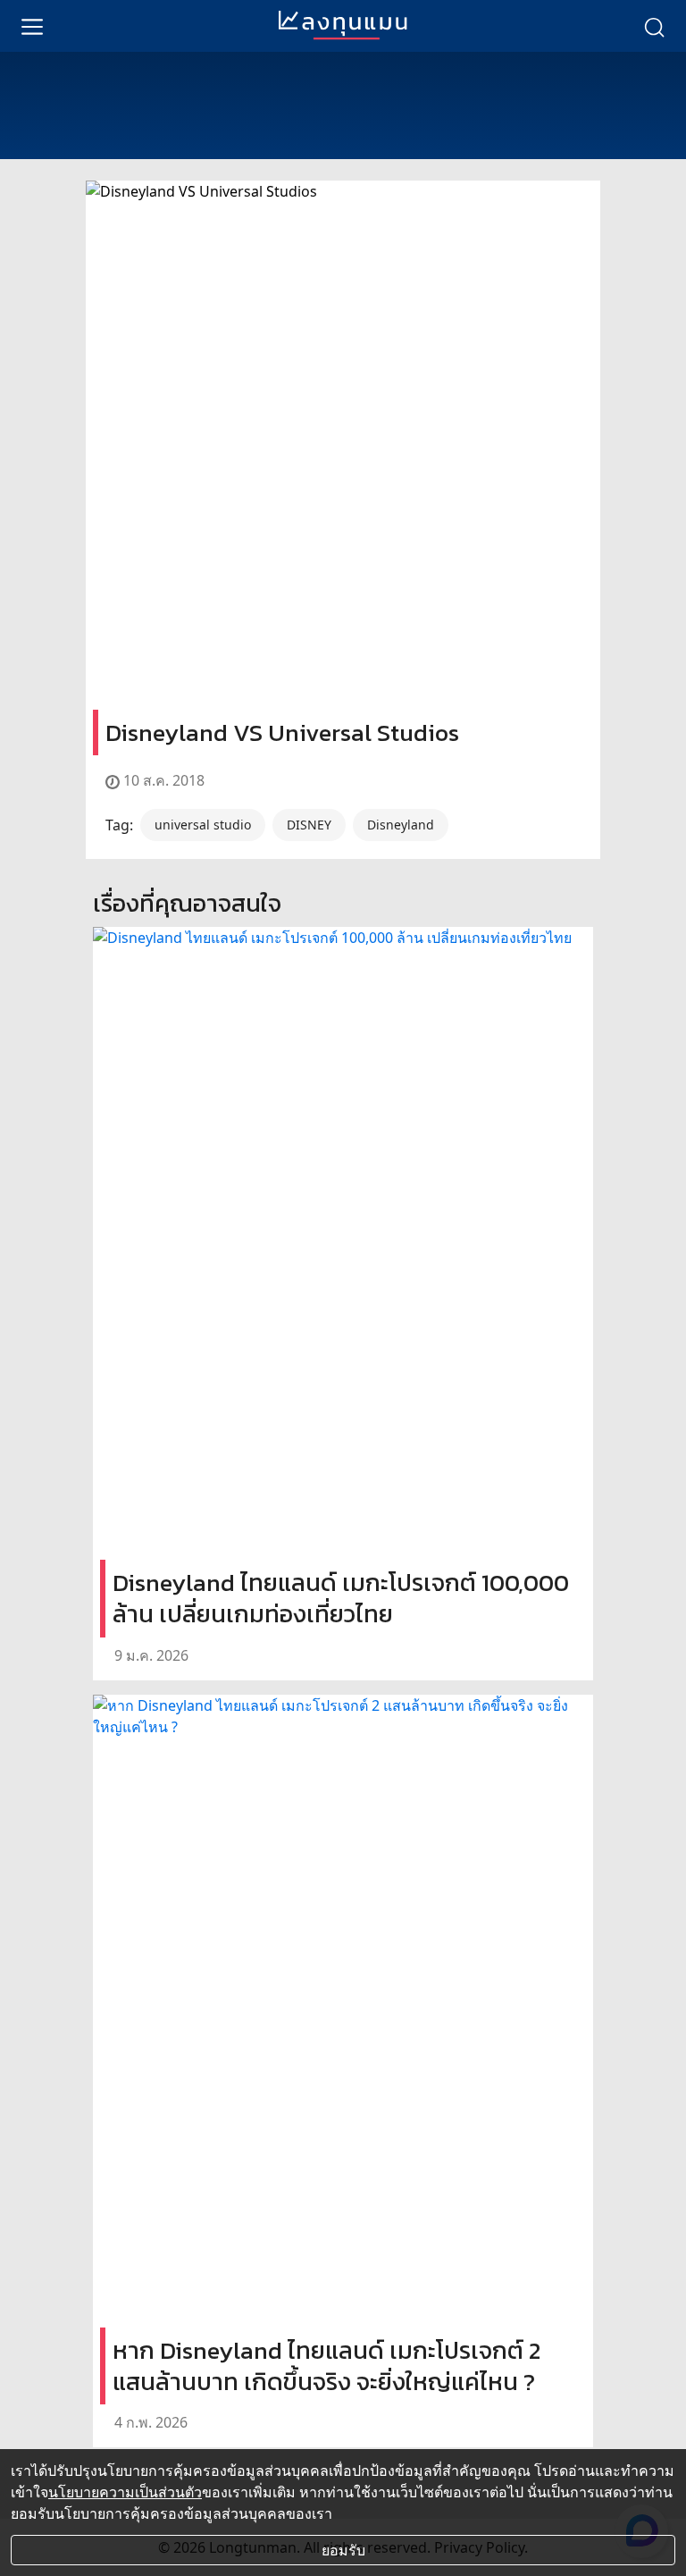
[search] (654, 26)
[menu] (32, 26)
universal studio (203, 825)
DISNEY (309, 825)
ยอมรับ (343, 2550)
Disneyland (401, 825)
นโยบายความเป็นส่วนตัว (125, 2492)
